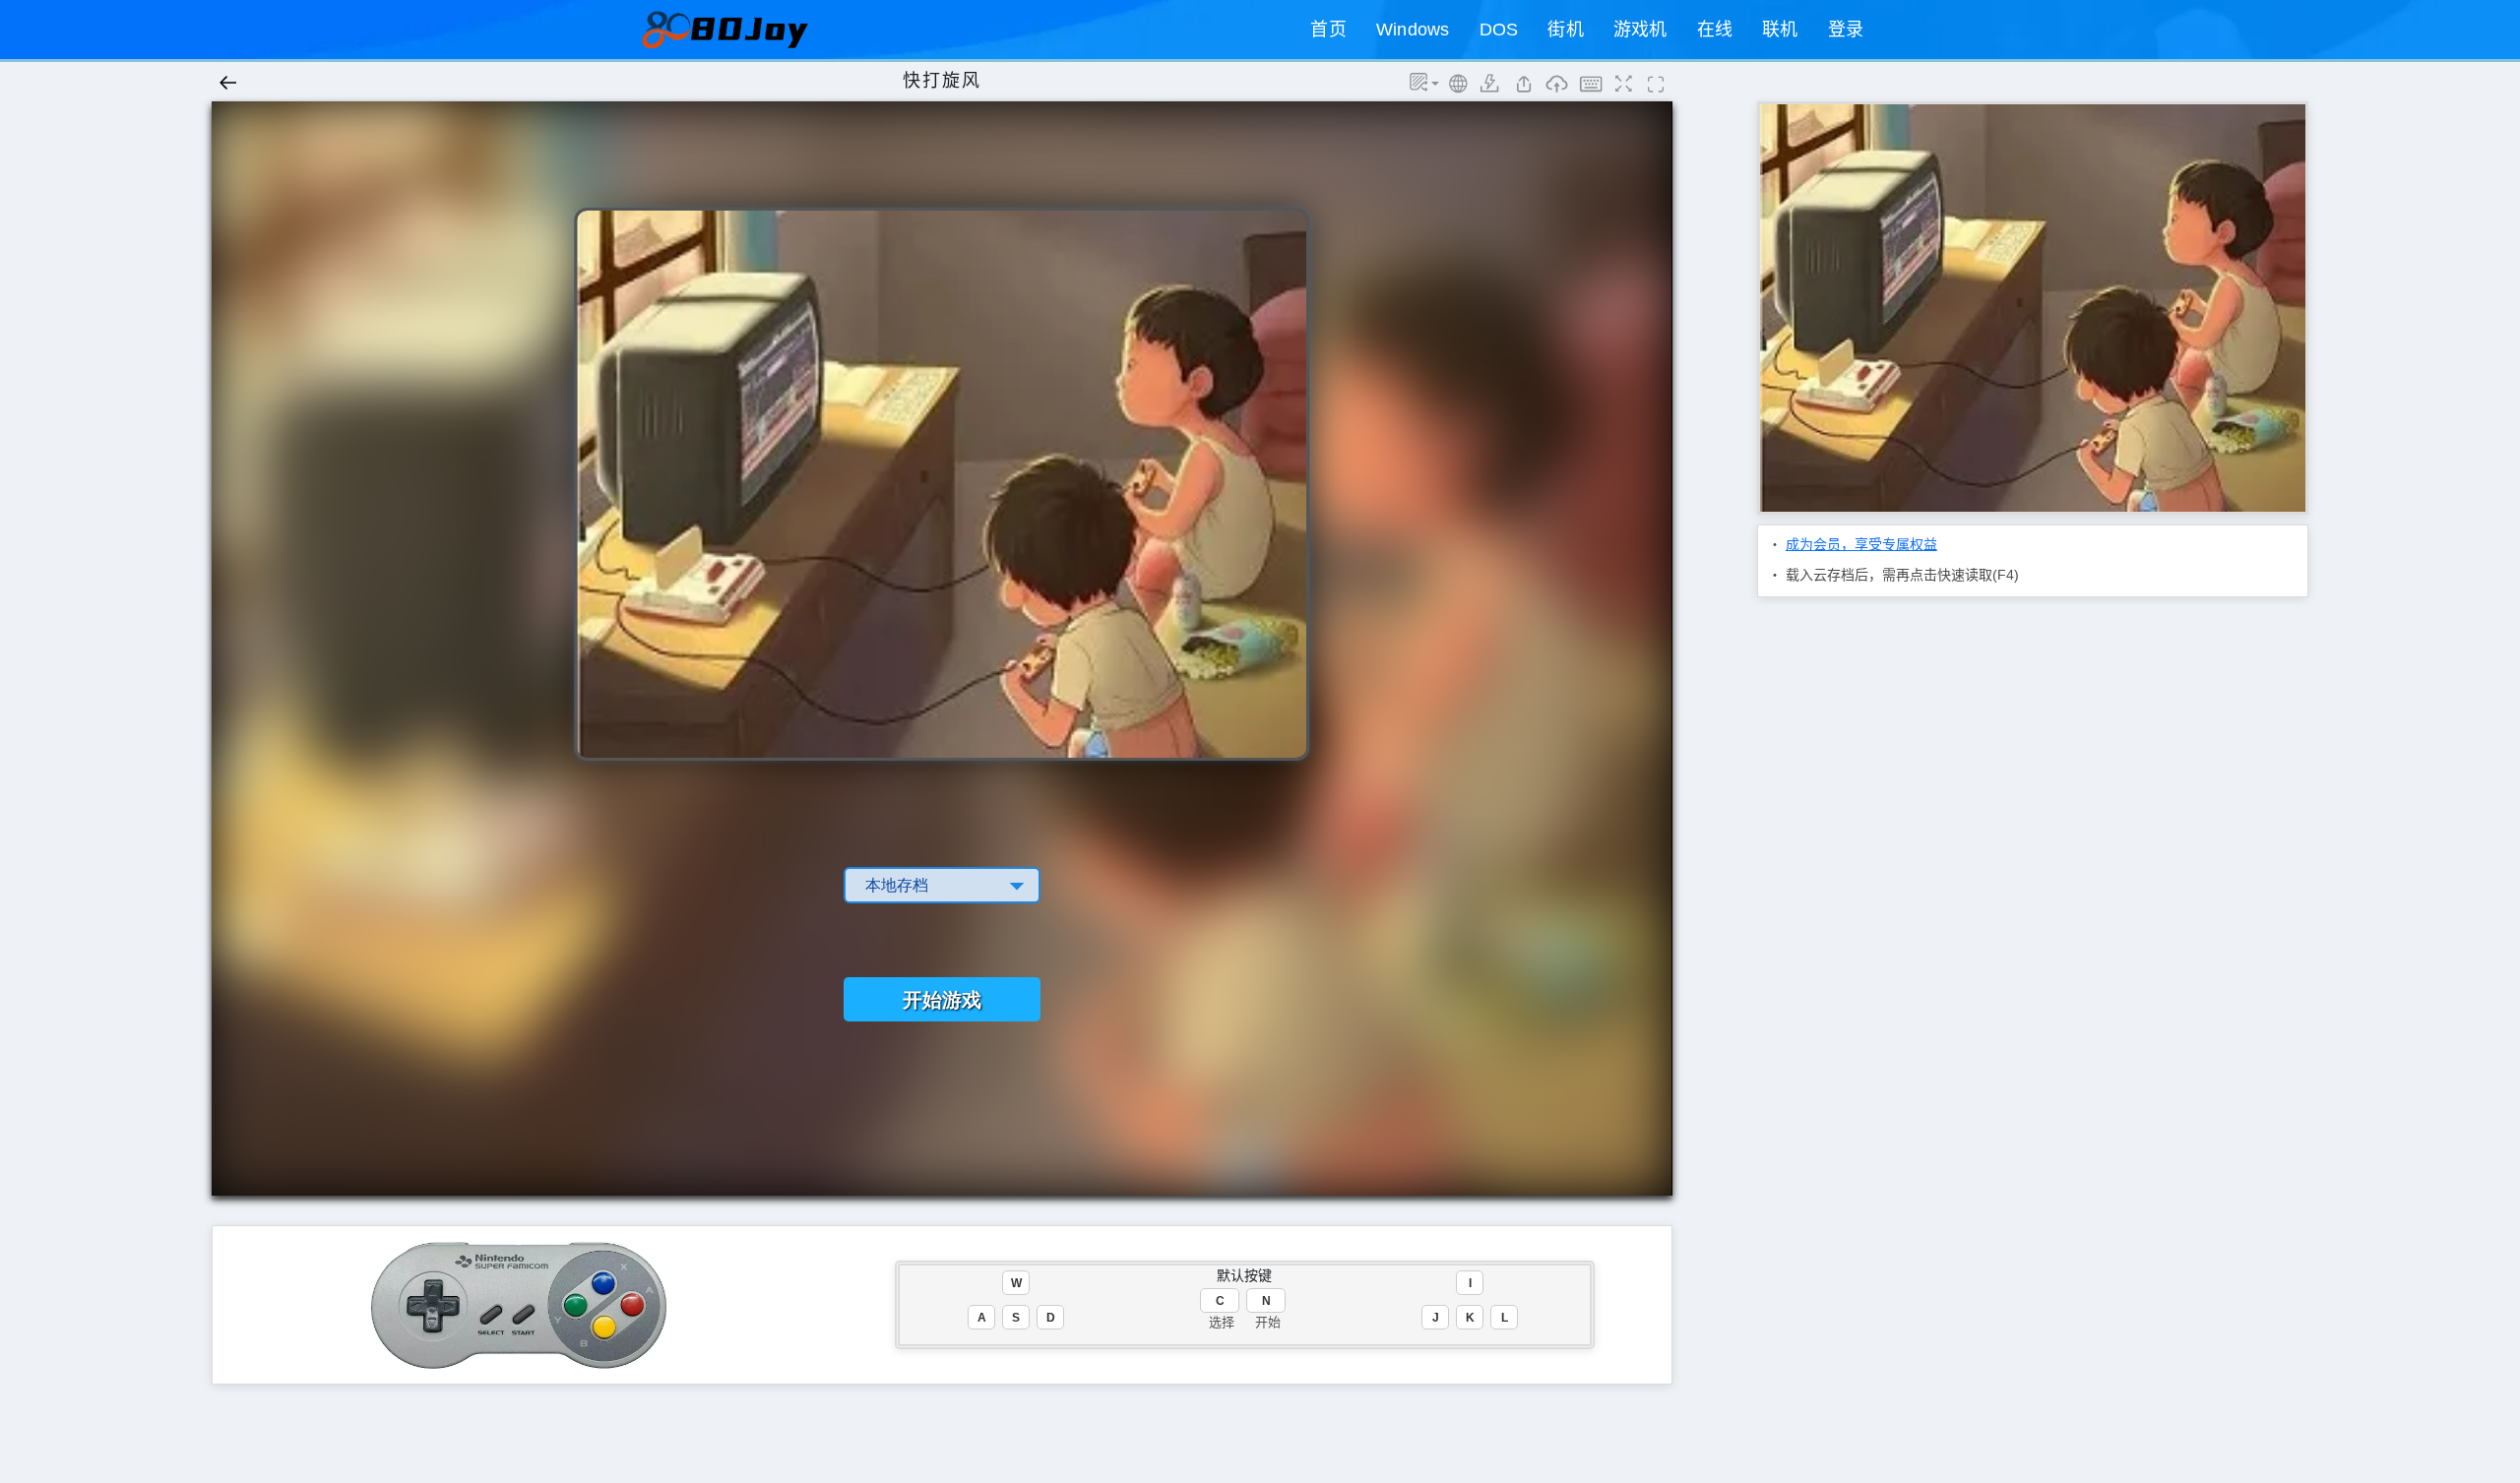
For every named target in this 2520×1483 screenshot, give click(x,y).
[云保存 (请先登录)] (1555, 89)
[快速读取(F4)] (1523, 89)
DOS (1499, 30)
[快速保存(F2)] (1490, 89)
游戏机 (1640, 30)
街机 (1566, 30)
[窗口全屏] (1622, 89)
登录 (1846, 30)
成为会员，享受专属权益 (1861, 544)
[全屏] (1656, 89)
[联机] (1457, 89)
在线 (1715, 30)
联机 (1780, 30)
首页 (1328, 30)
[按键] (1589, 89)
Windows (1413, 30)
